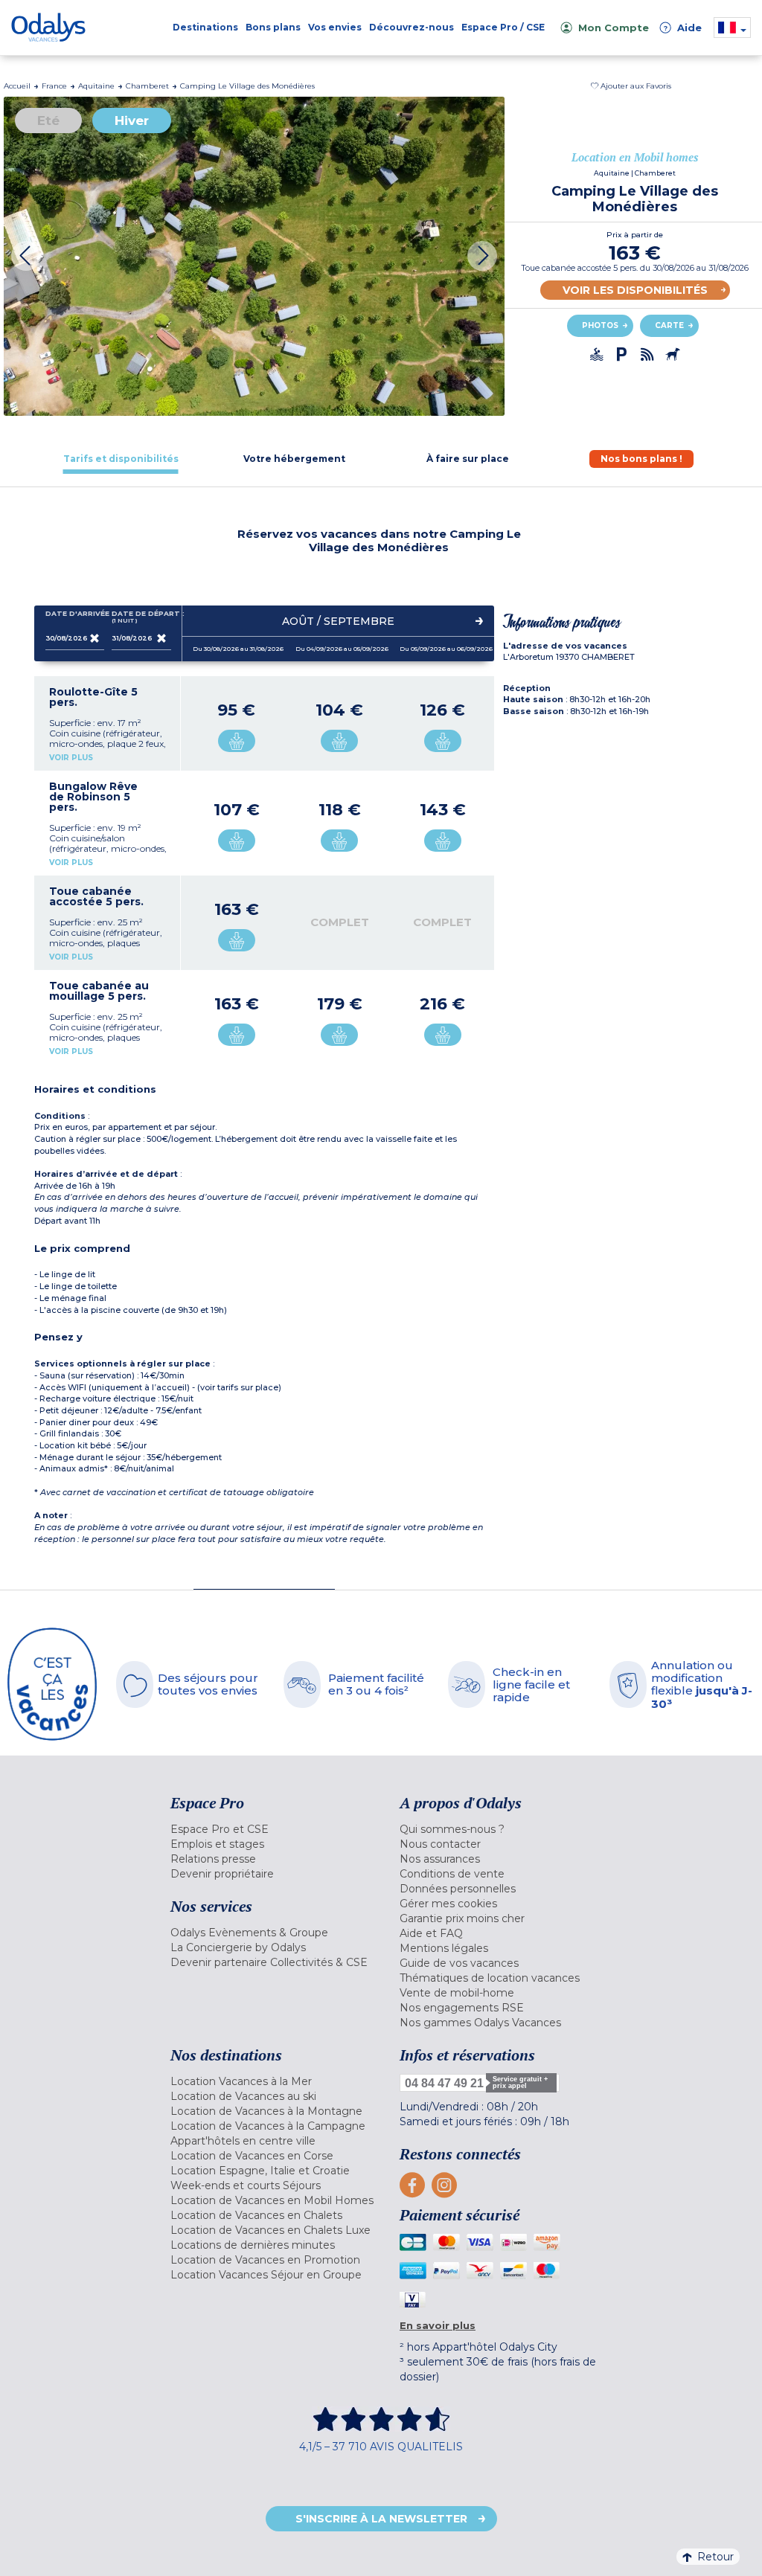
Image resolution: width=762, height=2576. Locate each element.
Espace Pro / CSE (503, 27)
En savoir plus (438, 2325)
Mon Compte (614, 28)
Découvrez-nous (412, 27)
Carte (669, 325)
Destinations (205, 27)
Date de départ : (141, 617)
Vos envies (335, 27)
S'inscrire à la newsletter (381, 2519)
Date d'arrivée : (75, 614)
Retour (715, 2557)
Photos (600, 325)
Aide (682, 28)
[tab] (121, 459)
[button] (631, 86)
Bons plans (273, 27)
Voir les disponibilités (635, 290)
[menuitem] (274, 1829)
